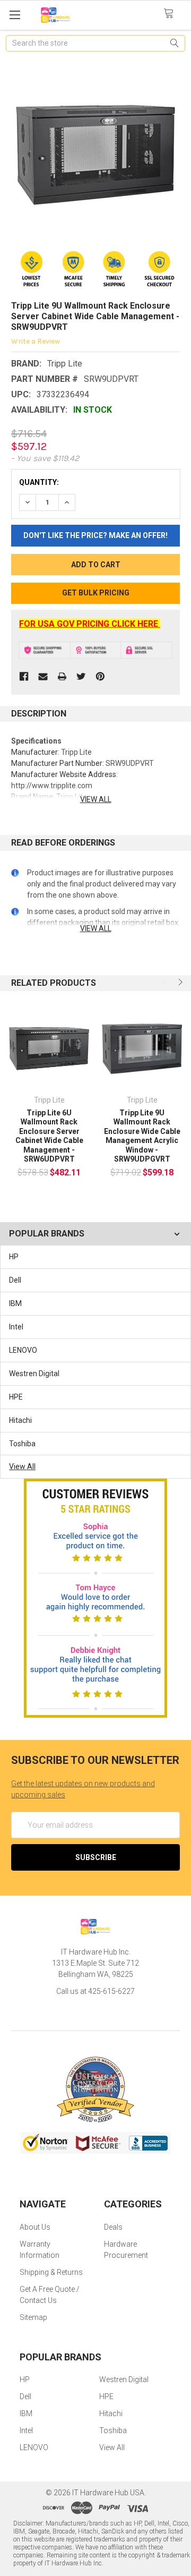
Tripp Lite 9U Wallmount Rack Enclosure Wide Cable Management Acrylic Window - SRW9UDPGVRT (142, 1136)
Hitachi (20, 1420)
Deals (113, 2227)
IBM (15, 1303)
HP (14, 1257)
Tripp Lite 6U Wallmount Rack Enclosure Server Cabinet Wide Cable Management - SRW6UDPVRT (49, 1136)
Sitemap (33, 2317)
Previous (166, 982)
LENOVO (23, 1350)
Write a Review (36, 341)
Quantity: (39, 482)
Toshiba (22, 1444)
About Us (35, 2227)
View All (22, 1466)
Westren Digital (34, 1374)
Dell (15, 1280)
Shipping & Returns (51, 2272)
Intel (16, 1327)
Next (179, 982)
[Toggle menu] (15, 15)
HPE (16, 1397)
